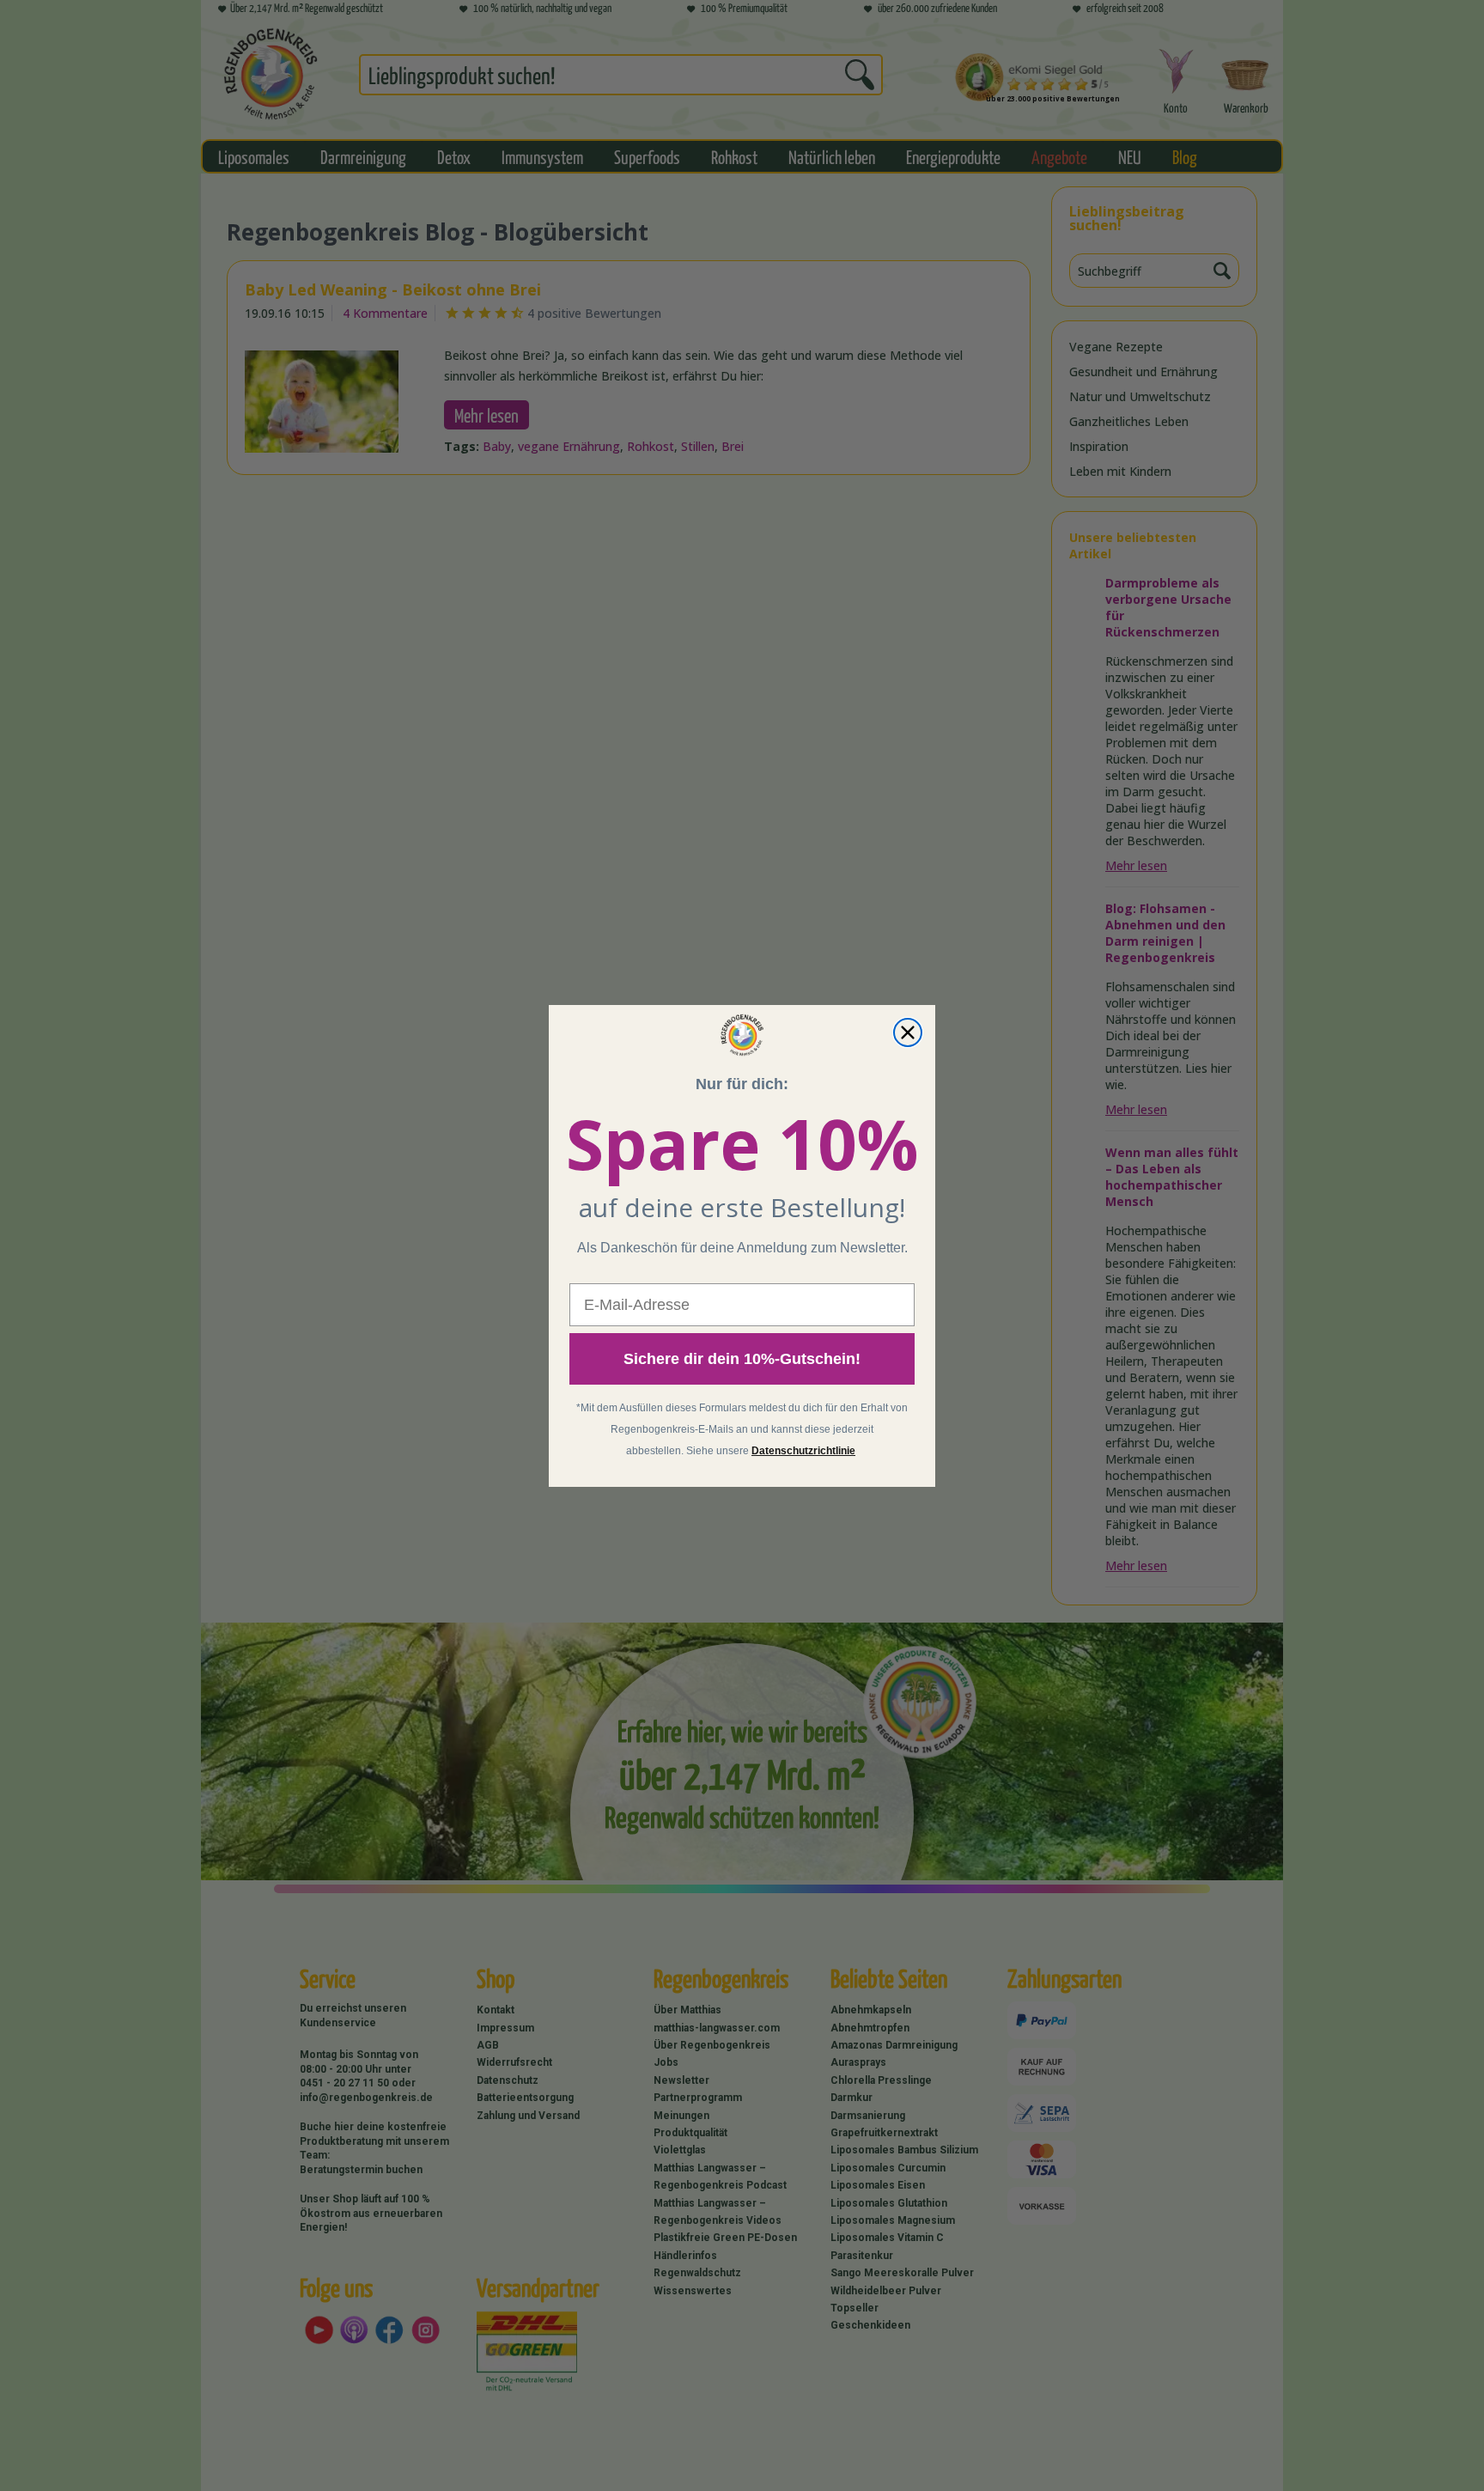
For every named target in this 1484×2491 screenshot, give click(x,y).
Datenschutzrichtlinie (803, 1451)
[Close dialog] (908, 1032)
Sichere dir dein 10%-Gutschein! (742, 1359)
